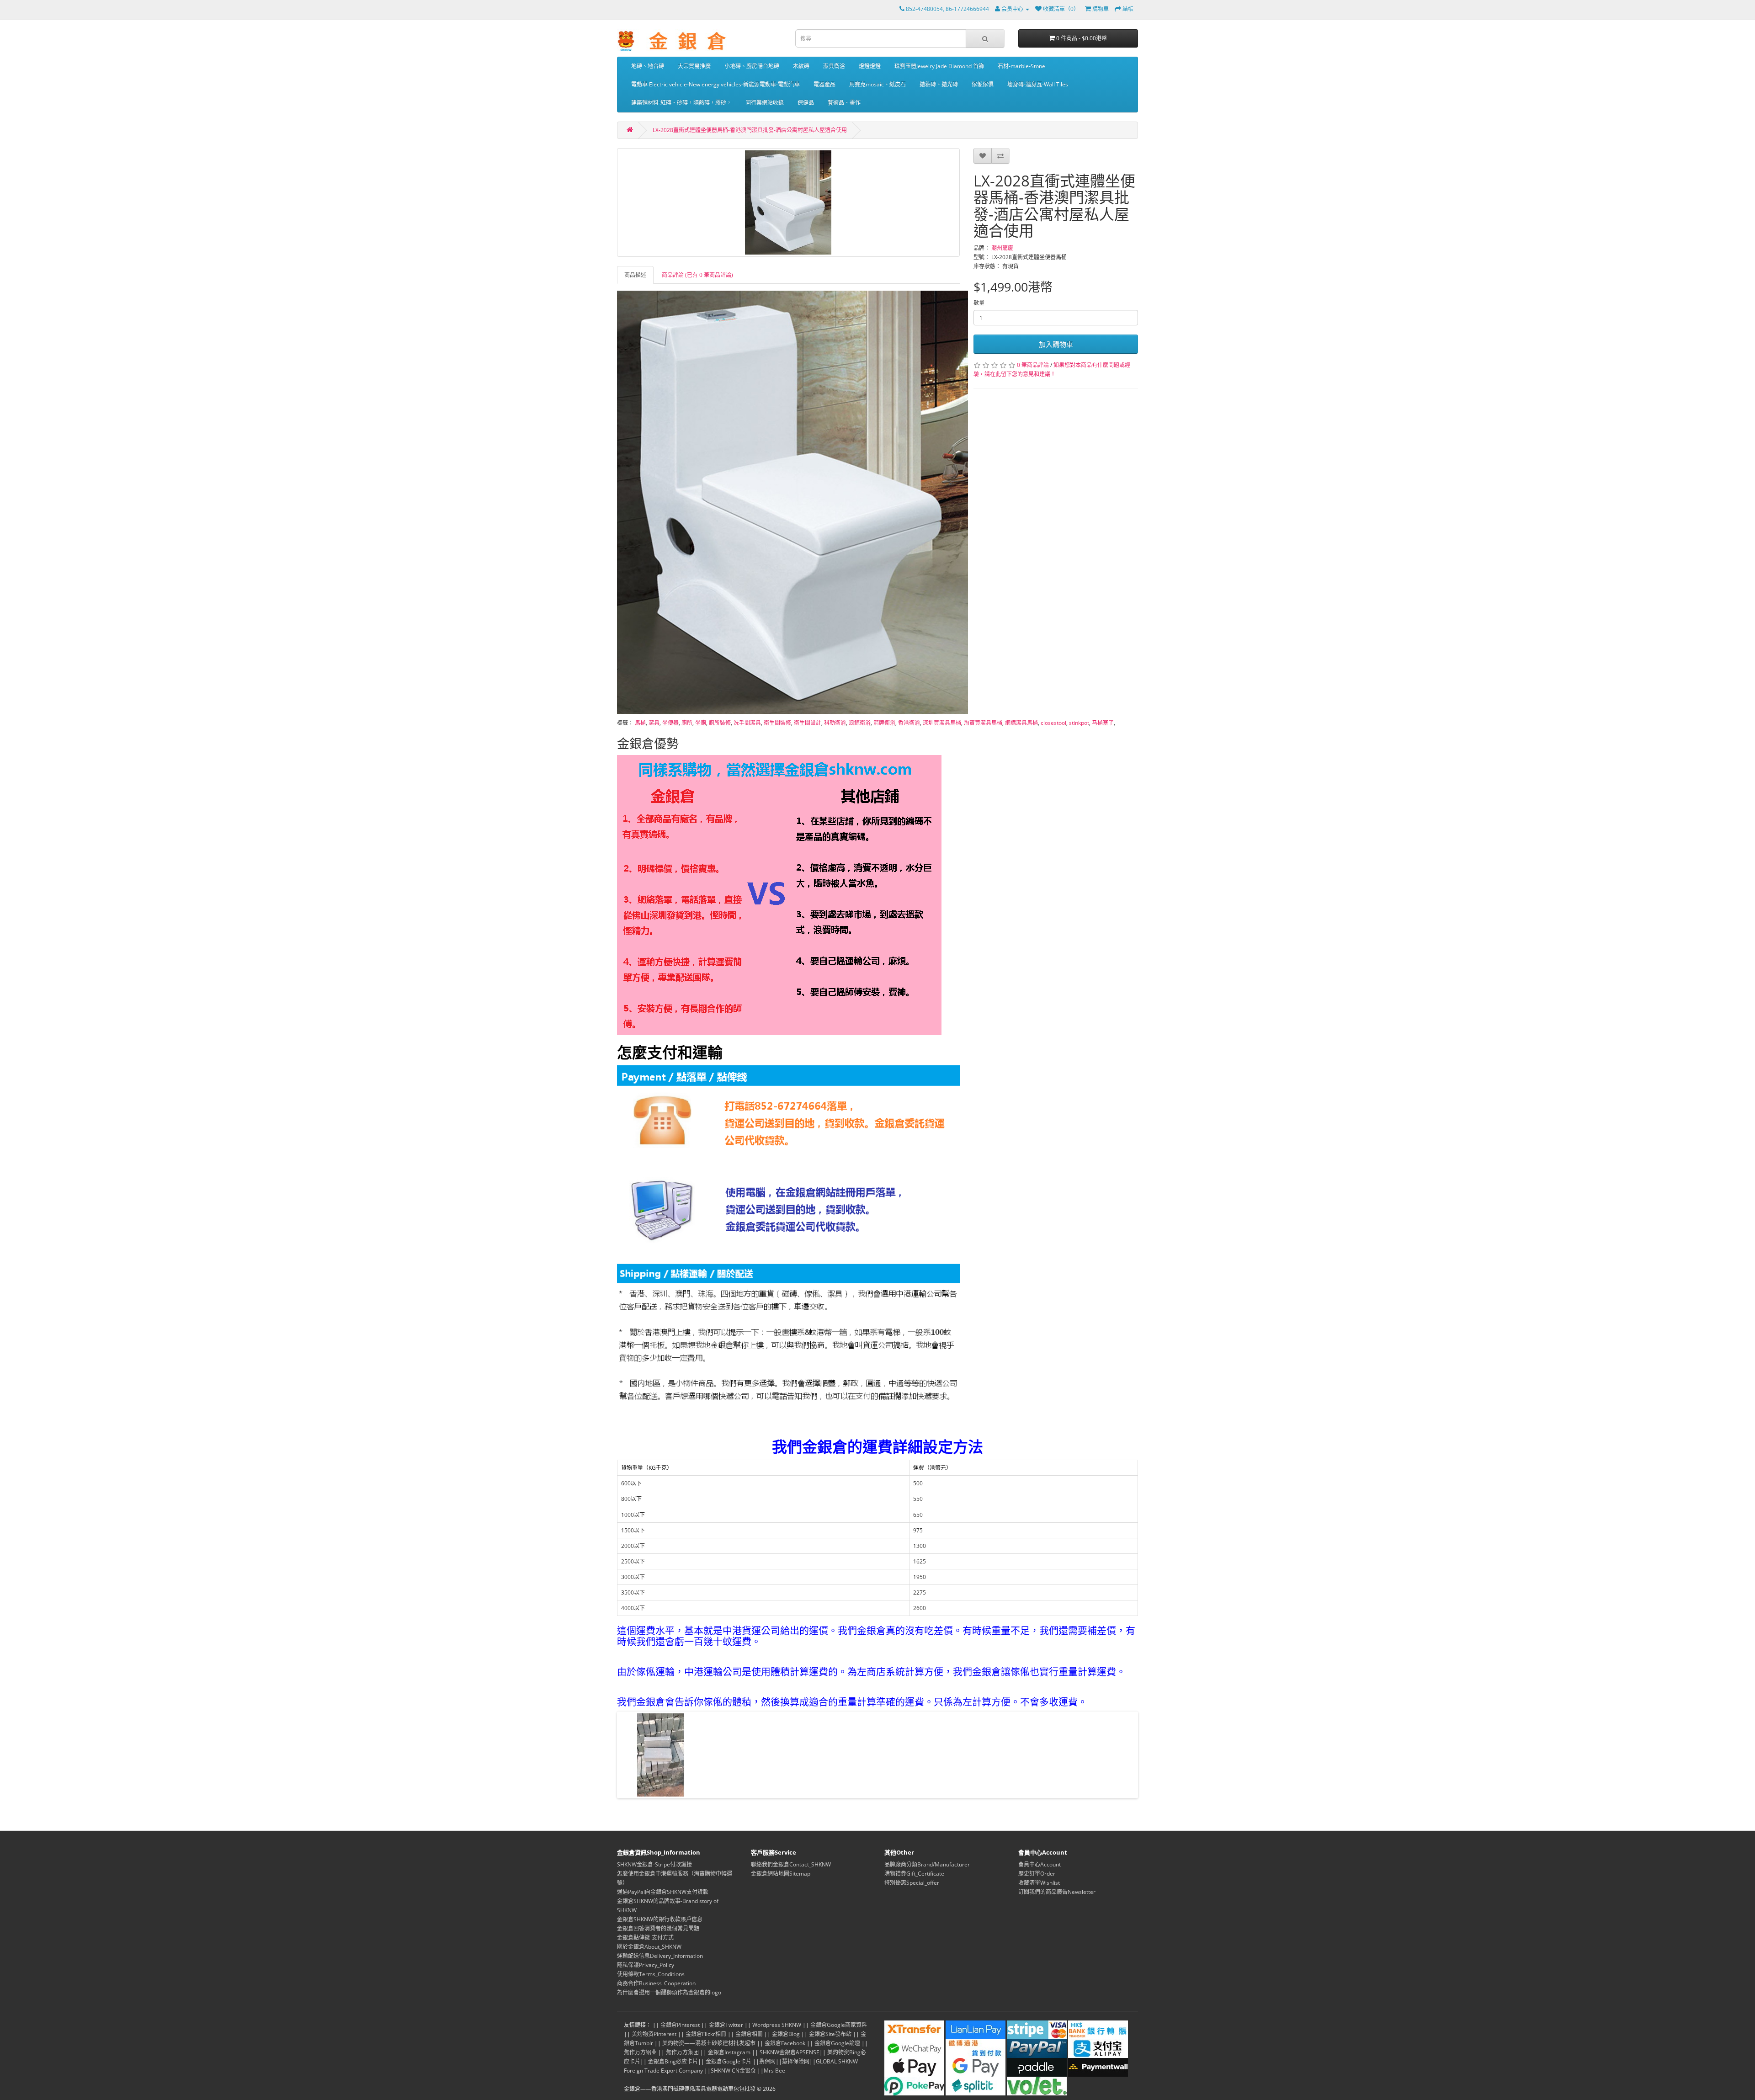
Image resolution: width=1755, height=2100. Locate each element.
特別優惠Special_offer (912, 1883)
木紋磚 (801, 66)
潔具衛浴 (834, 66)
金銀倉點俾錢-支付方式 (645, 1938)
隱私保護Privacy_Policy (646, 1965)
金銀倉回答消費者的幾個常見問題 (658, 1928)
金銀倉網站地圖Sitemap (781, 1874)
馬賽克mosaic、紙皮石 (877, 84)
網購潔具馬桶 (1021, 723)
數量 (979, 303)
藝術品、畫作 (844, 103)
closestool (1053, 723)
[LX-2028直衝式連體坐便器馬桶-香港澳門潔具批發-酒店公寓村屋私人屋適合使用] (788, 202)
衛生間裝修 (777, 723)
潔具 (654, 723)
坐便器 (670, 723)
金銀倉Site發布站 (830, 2034)
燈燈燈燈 (870, 66)
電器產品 (824, 84)
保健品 (806, 103)
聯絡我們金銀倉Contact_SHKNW (791, 1864)
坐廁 (701, 723)
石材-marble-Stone (1021, 66)
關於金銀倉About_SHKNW (649, 1947)
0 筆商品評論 (1033, 365)
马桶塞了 (1103, 723)
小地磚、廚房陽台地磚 (752, 66)
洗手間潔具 (747, 723)
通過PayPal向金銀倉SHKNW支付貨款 (663, 1892)
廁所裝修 (720, 723)
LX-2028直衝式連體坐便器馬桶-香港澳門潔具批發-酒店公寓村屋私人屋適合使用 (750, 130)
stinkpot (1079, 723)
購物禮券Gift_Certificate (914, 1874)
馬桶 (640, 723)
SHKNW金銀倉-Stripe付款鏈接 (654, 1864)
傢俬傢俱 (983, 84)
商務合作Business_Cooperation (656, 1983)
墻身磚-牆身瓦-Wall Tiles (1038, 84)
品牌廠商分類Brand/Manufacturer (927, 1864)
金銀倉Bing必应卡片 (673, 2061)
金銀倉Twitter (726, 2025)
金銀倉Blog (786, 2034)
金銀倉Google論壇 (837, 2043)
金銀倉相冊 (749, 2034)
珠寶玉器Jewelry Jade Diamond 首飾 (939, 66)
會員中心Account (1040, 1864)
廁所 (687, 723)
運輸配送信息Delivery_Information (660, 1956)
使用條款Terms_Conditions (651, 1974)
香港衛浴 (909, 723)
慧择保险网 (796, 2061)
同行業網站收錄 (765, 103)
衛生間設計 (808, 723)
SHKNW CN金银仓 (733, 2071)
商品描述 (635, 275)
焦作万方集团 (682, 2052)
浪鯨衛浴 (860, 723)
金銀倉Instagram (729, 2052)
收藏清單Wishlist (1039, 1883)
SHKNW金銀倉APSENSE (790, 2052)
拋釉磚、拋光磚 (939, 84)
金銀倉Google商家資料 (839, 2025)
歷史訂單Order (1037, 1874)
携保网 (767, 2061)
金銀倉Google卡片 (729, 2061)
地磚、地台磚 (648, 66)
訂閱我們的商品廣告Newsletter (1057, 1892)
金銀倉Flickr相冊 (706, 2034)
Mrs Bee (774, 2071)
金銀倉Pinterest (680, 2025)
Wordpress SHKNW (777, 2025)
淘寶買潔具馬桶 (983, 723)
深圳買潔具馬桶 (942, 723)
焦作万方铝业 (640, 2052)
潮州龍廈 (1002, 248)
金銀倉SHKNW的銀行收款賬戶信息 (660, 1919)
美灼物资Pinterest (654, 2034)
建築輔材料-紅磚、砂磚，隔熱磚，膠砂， (681, 103)
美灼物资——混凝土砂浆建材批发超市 (709, 2043)
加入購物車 (1056, 344)
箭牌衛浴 (884, 723)
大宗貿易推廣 (694, 66)
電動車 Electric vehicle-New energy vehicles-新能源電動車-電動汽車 (715, 84)
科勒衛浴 (835, 723)
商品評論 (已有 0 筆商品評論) (697, 275)
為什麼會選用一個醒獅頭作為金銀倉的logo (669, 1992)
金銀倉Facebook (785, 2043)
